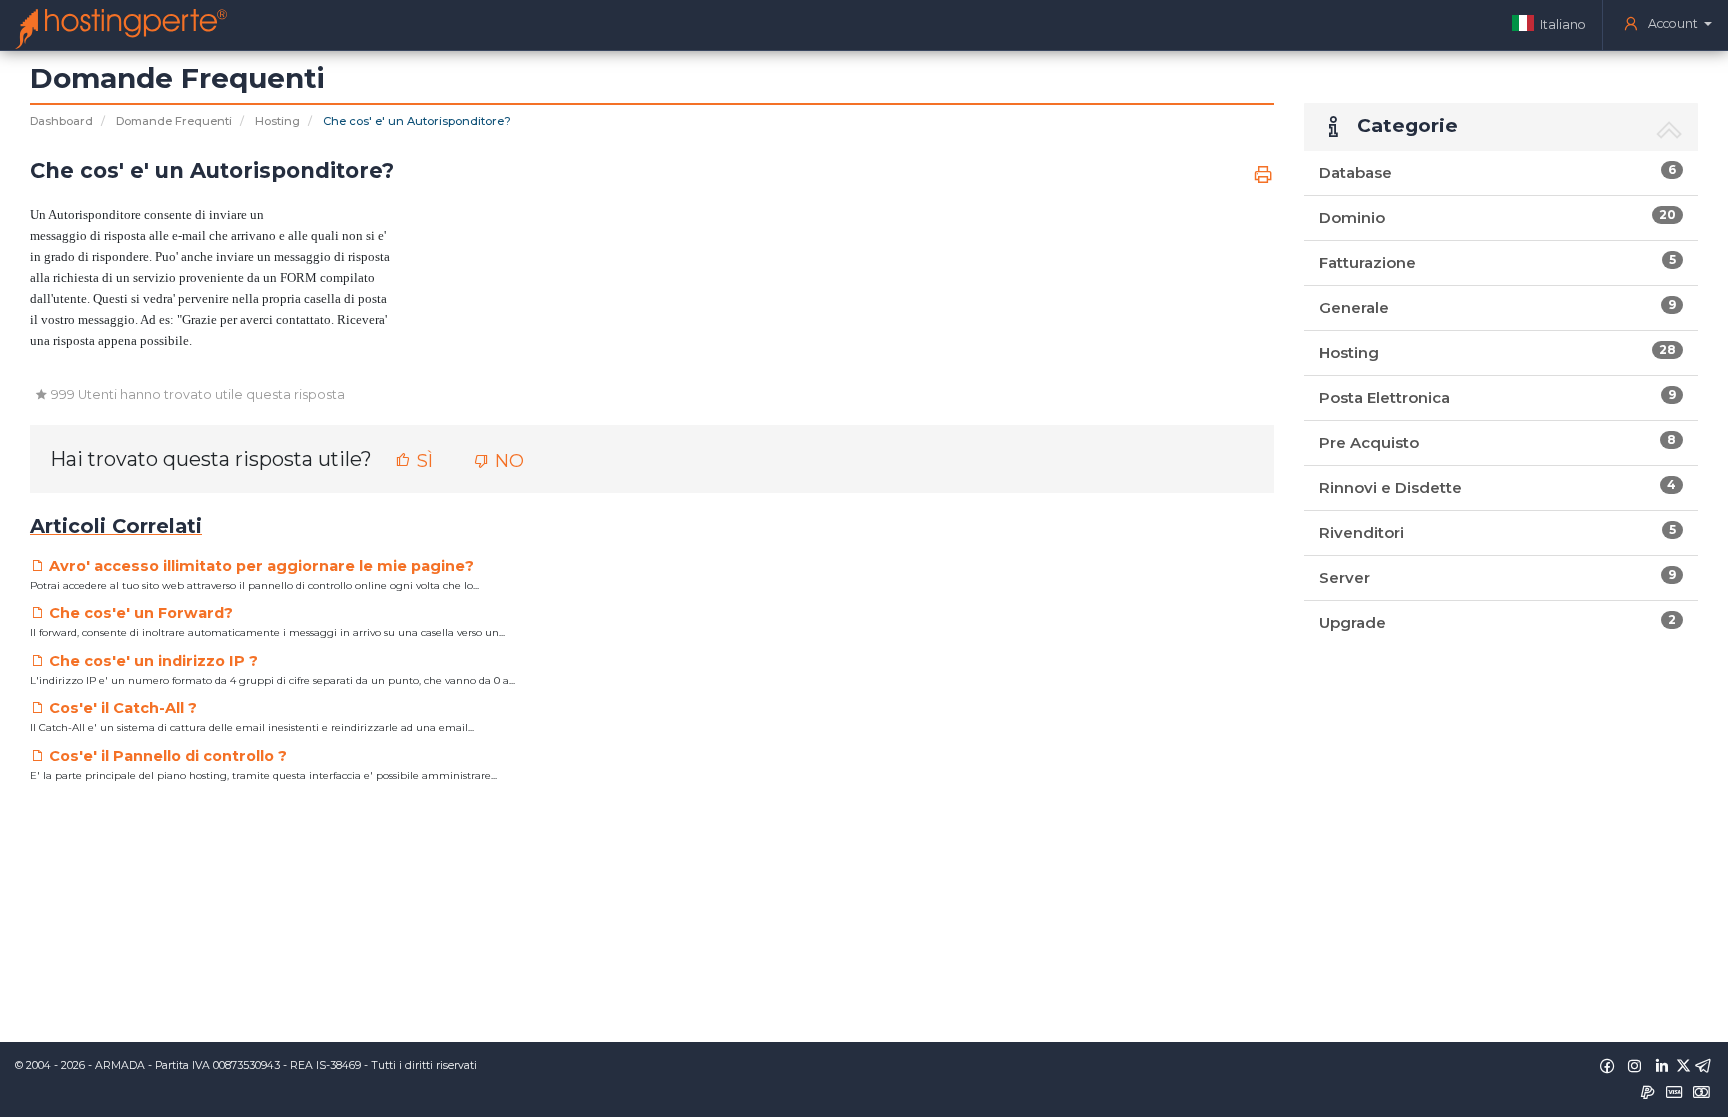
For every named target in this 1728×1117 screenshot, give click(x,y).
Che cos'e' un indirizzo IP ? (151, 661)
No (507, 461)
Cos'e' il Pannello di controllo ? (166, 756)
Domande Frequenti (174, 121)
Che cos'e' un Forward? (139, 613)
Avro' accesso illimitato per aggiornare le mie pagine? (259, 566)
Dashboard (61, 121)
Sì (422, 461)
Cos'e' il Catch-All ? (121, 708)
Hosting (277, 121)
